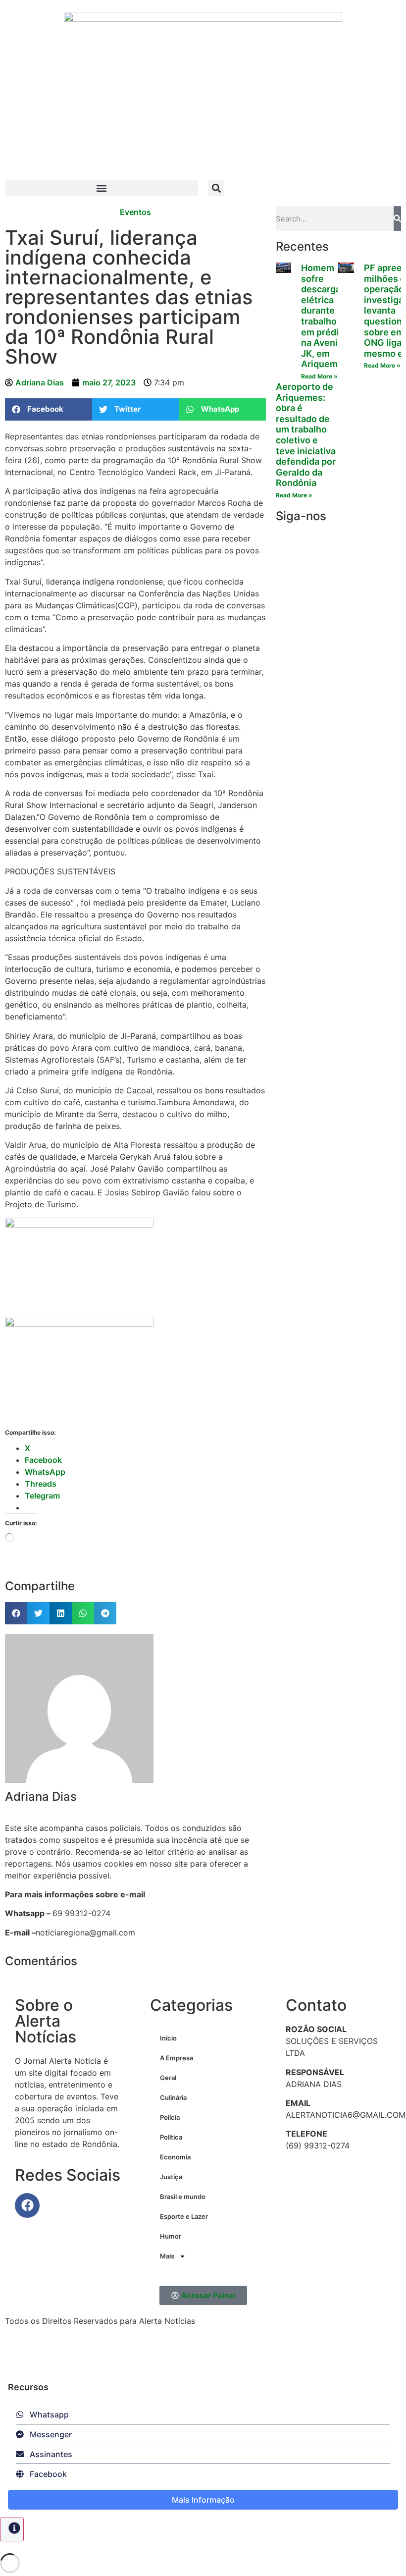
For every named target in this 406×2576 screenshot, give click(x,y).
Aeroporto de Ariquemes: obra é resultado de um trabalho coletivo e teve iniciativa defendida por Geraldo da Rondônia (306, 435)
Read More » (319, 376)
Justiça (171, 2177)
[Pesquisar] (397, 218)
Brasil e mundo (183, 2197)
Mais (167, 2256)
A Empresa (177, 2058)
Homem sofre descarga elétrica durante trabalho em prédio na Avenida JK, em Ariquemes (325, 316)
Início (168, 2038)
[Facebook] (27, 2205)
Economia (175, 2157)
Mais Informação (203, 2500)
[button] (101, 188)
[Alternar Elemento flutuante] (12, 2529)
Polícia (170, 2117)
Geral (168, 2078)
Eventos (135, 212)
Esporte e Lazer (184, 2216)
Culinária (173, 2097)
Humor (171, 2236)
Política (171, 2137)
